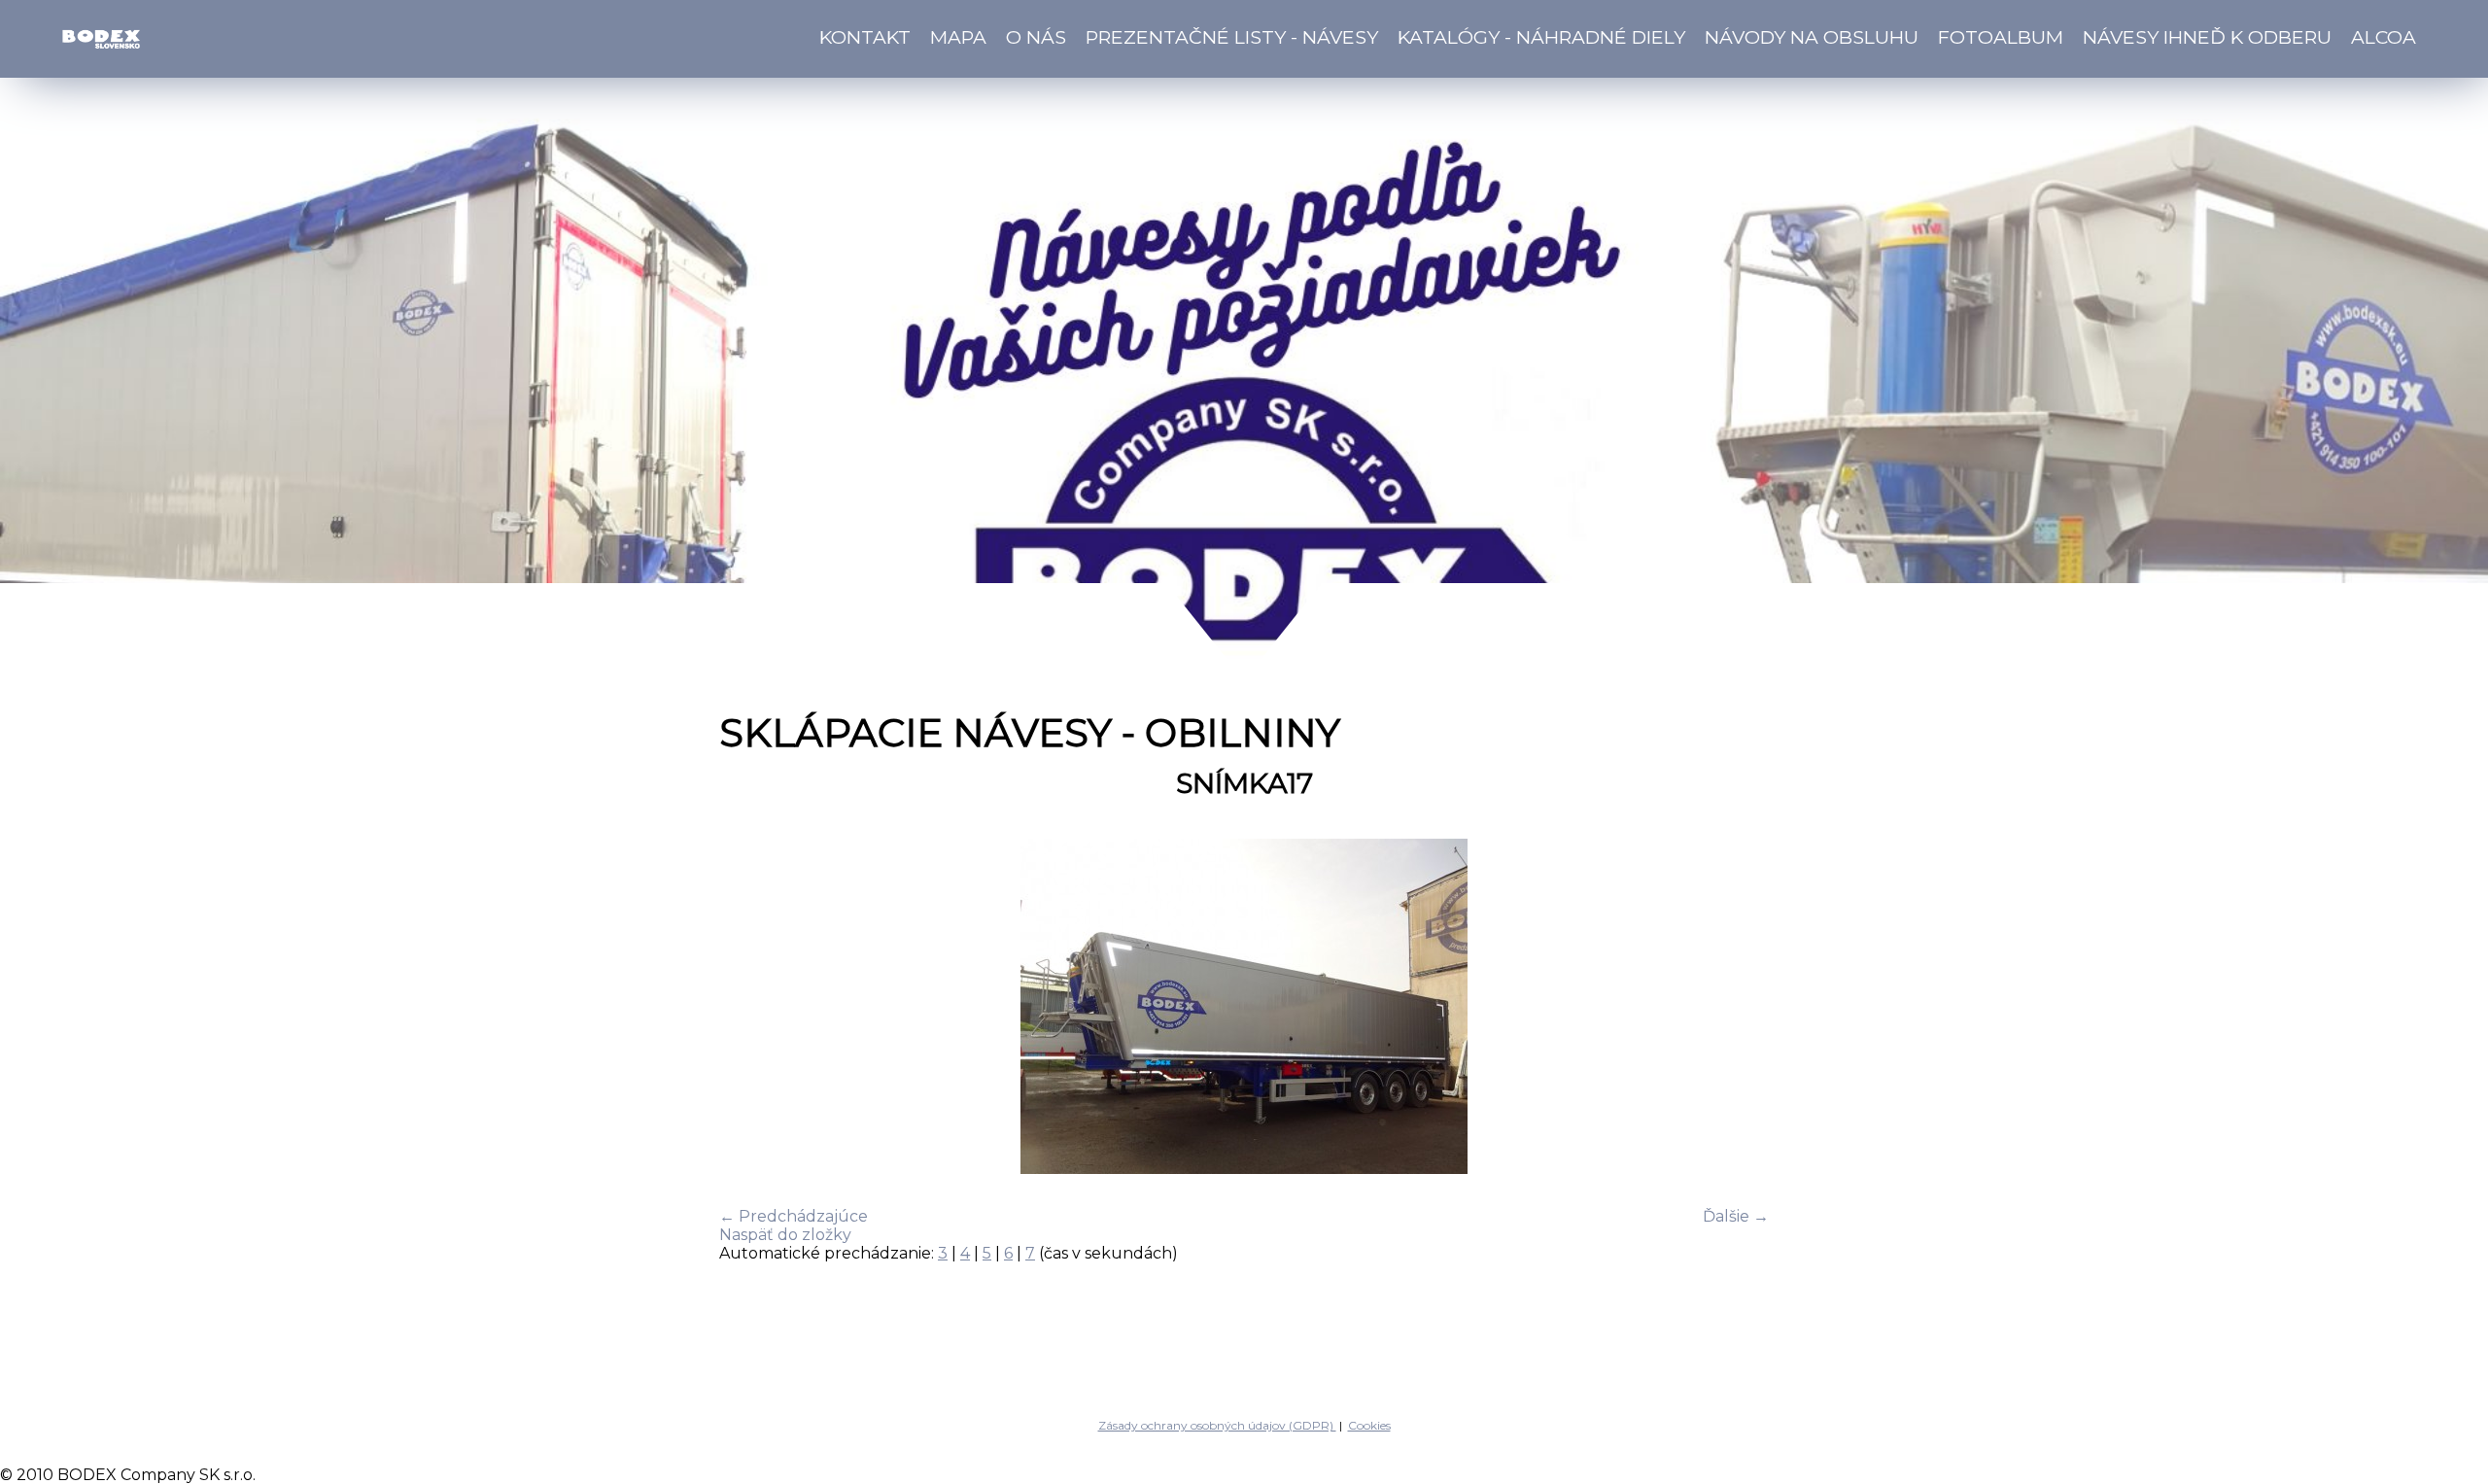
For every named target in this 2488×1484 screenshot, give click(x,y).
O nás (1036, 37)
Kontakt (865, 37)
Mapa (958, 37)
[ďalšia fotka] (1737, 1008)
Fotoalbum (2001, 37)
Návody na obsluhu (1812, 37)
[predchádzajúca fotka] (751, 1008)
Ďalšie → (1736, 1216)
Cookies (1369, 1425)
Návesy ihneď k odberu (2207, 37)
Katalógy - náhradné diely (1541, 37)
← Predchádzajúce (794, 1216)
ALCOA (2384, 37)
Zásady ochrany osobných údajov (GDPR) (1217, 1425)
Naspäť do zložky (785, 1235)
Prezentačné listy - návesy (1232, 37)
